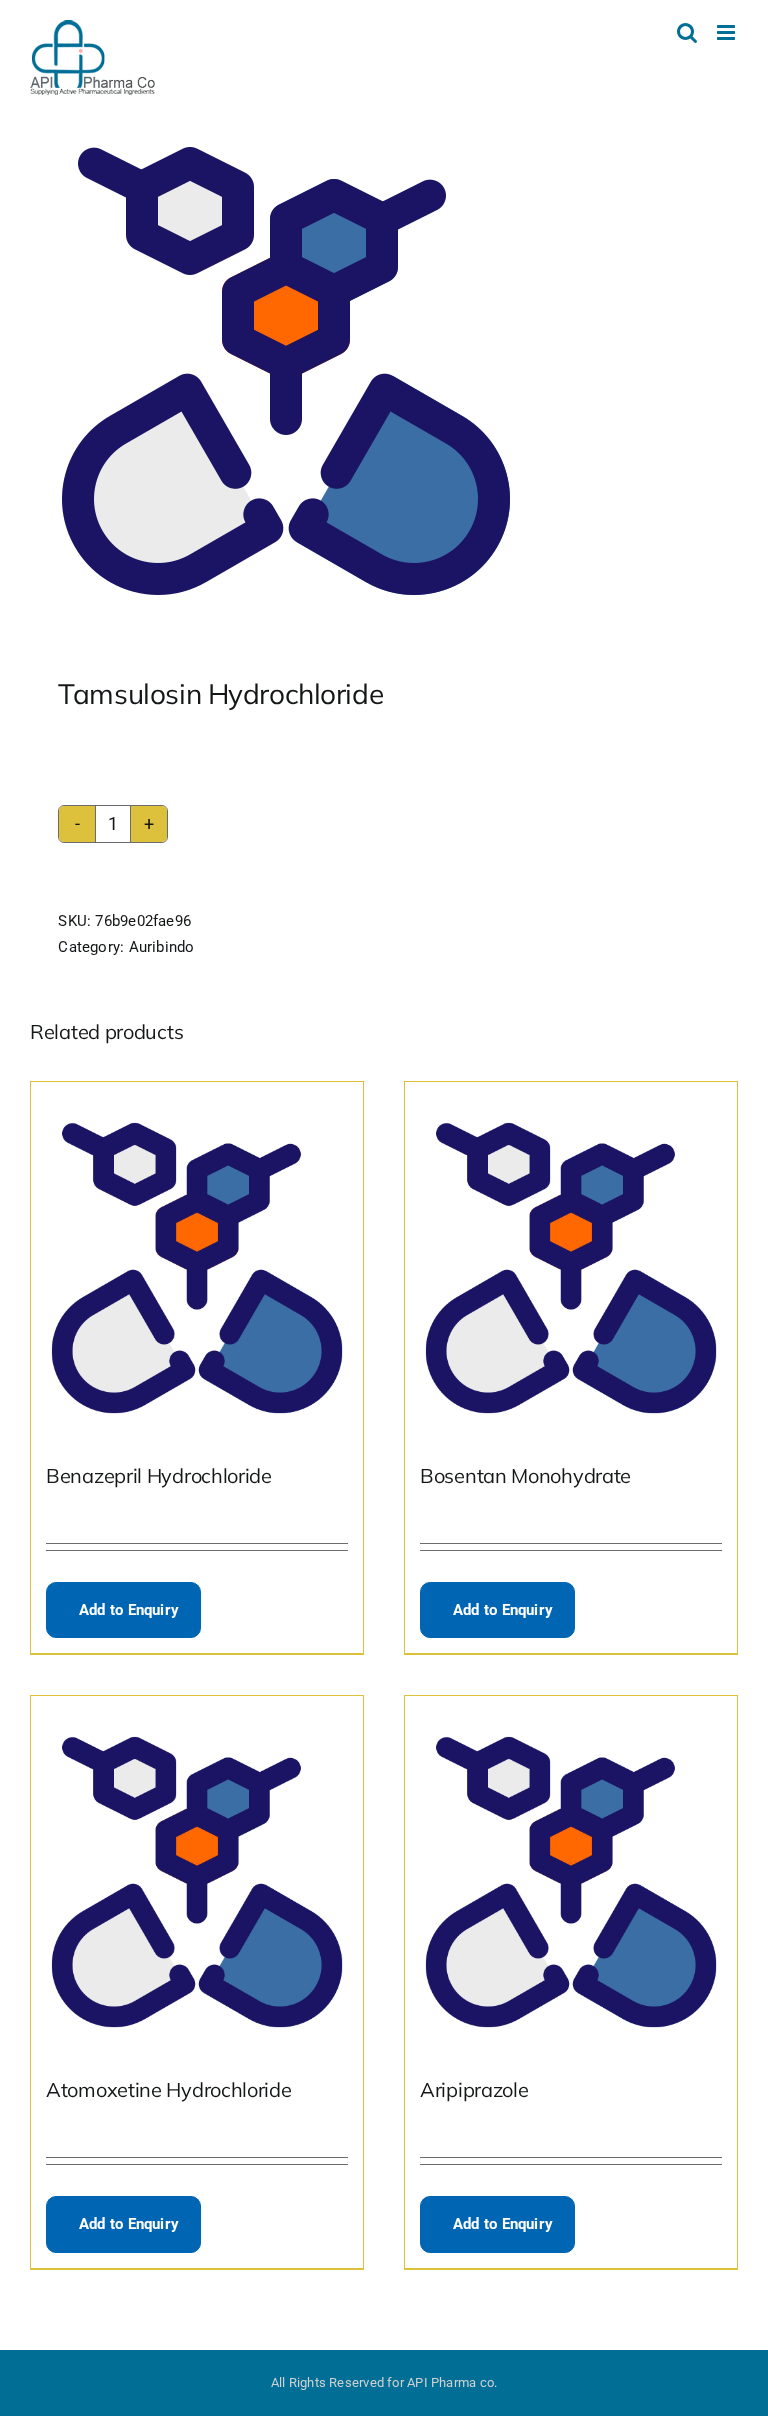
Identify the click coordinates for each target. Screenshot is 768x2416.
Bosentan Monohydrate (525, 1475)
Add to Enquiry (129, 1610)
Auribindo (162, 947)
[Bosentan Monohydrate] (571, 1258)
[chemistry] (384, 371)
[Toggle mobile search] (687, 32)
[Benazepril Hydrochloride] (197, 1258)
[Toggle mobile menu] (727, 32)
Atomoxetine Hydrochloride (169, 2089)
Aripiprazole (474, 2089)
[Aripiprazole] (571, 1872)
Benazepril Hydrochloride (159, 1475)
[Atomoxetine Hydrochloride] (197, 1872)
